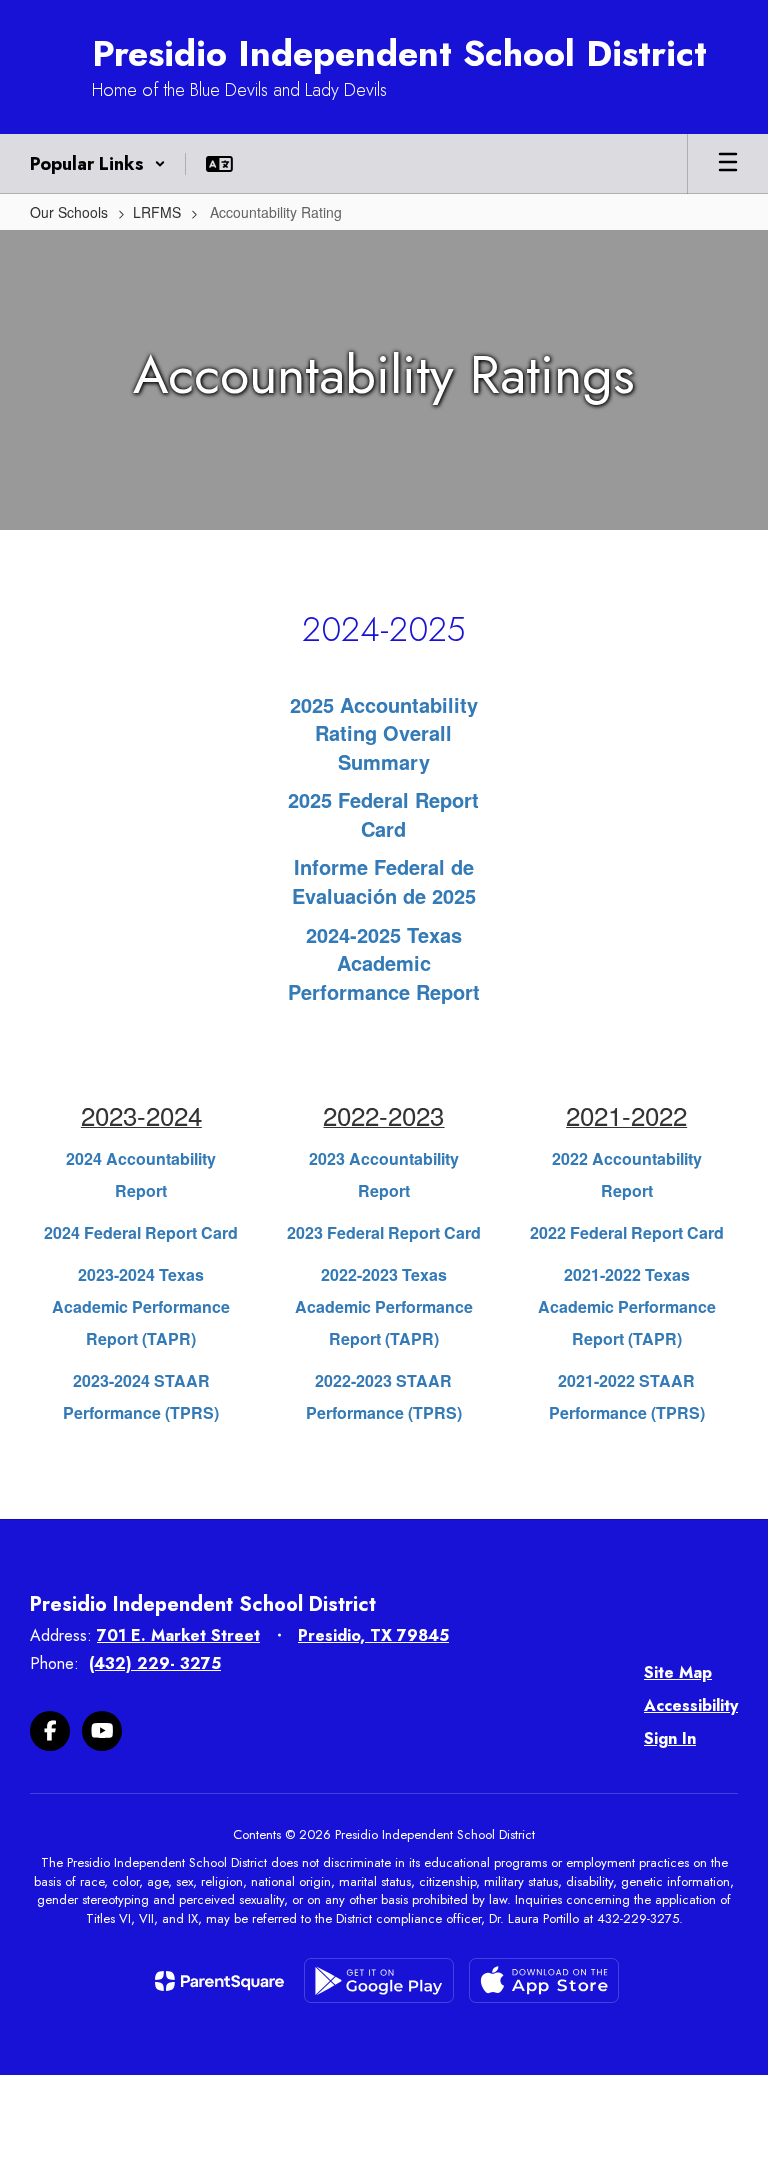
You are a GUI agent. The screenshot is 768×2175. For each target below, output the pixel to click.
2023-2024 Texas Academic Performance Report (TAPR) (141, 1306)
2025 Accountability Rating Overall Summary (384, 733)
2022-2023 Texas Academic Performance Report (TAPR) (384, 1306)
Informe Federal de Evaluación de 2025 (384, 881)
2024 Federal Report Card (141, 1232)
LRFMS (157, 212)
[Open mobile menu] (728, 164)
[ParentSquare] (219, 1981)
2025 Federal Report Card (383, 814)
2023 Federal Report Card (384, 1232)
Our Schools (69, 212)
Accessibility (691, 1705)
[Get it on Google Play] (379, 1980)
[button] (98, 164)
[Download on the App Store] (544, 1980)
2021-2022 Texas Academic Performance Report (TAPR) (627, 1306)
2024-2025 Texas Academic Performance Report (384, 963)
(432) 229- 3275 (155, 1663)
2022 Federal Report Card (627, 1232)
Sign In (670, 1738)
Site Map (678, 1672)
